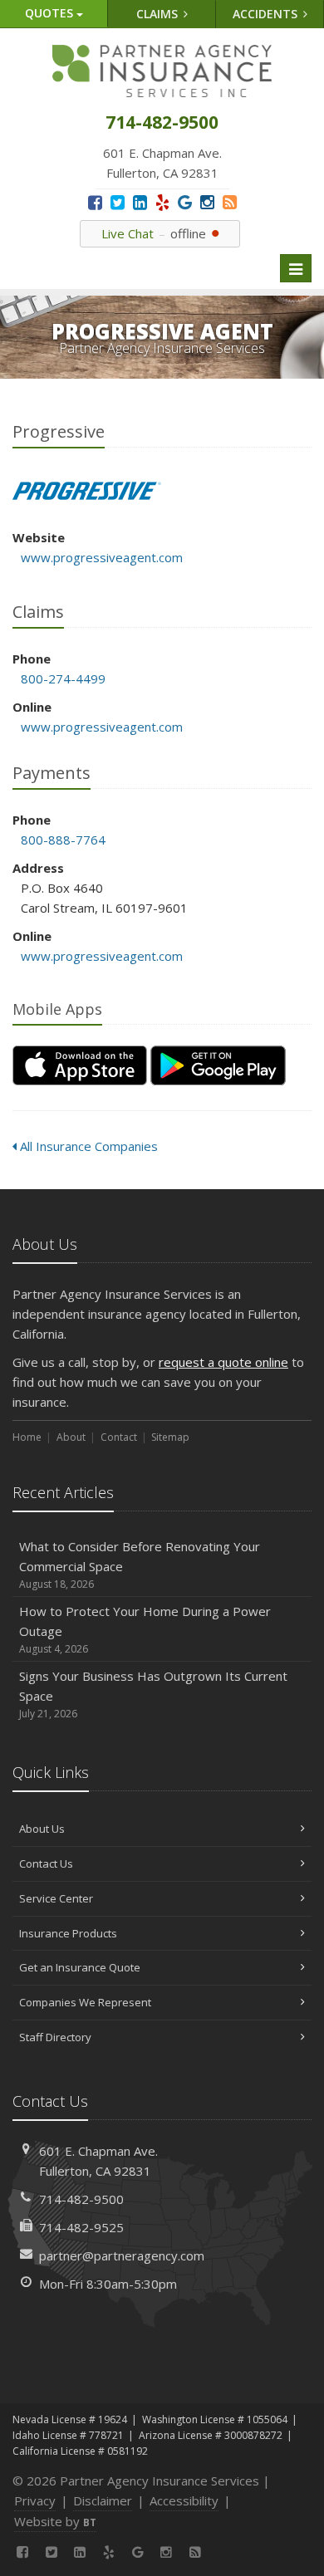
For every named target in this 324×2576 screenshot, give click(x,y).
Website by (55, 2521)
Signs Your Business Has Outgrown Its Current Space (153, 1694)
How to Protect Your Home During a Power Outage (145, 1629)
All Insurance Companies (87, 1146)
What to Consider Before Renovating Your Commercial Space (140, 1565)
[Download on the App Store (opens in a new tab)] (80, 1065)
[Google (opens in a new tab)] (185, 202)
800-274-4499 (63, 678)
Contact (119, 1437)
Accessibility (184, 2500)
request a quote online (223, 1362)
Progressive (87, 491)
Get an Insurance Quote (80, 1967)
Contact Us (46, 1863)
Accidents (267, 14)
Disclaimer (103, 2500)
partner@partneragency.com (122, 2255)
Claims (159, 14)
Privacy (35, 2500)
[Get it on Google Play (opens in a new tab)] (218, 1065)
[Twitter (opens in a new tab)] (118, 202)
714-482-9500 (81, 2199)
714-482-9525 (81, 2227)
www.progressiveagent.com (102, 557)
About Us (42, 1829)
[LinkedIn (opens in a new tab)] (140, 202)
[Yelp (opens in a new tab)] (162, 202)
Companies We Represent (85, 2002)
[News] (230, 202)
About (71, 1437)
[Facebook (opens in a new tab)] (95, 202)
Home (27, 1437)
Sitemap (170, 1437)
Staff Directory (55, 2037)
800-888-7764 (63, 840)
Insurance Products (68, 1933)
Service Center (56, 1898)
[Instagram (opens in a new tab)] (207, 202)
